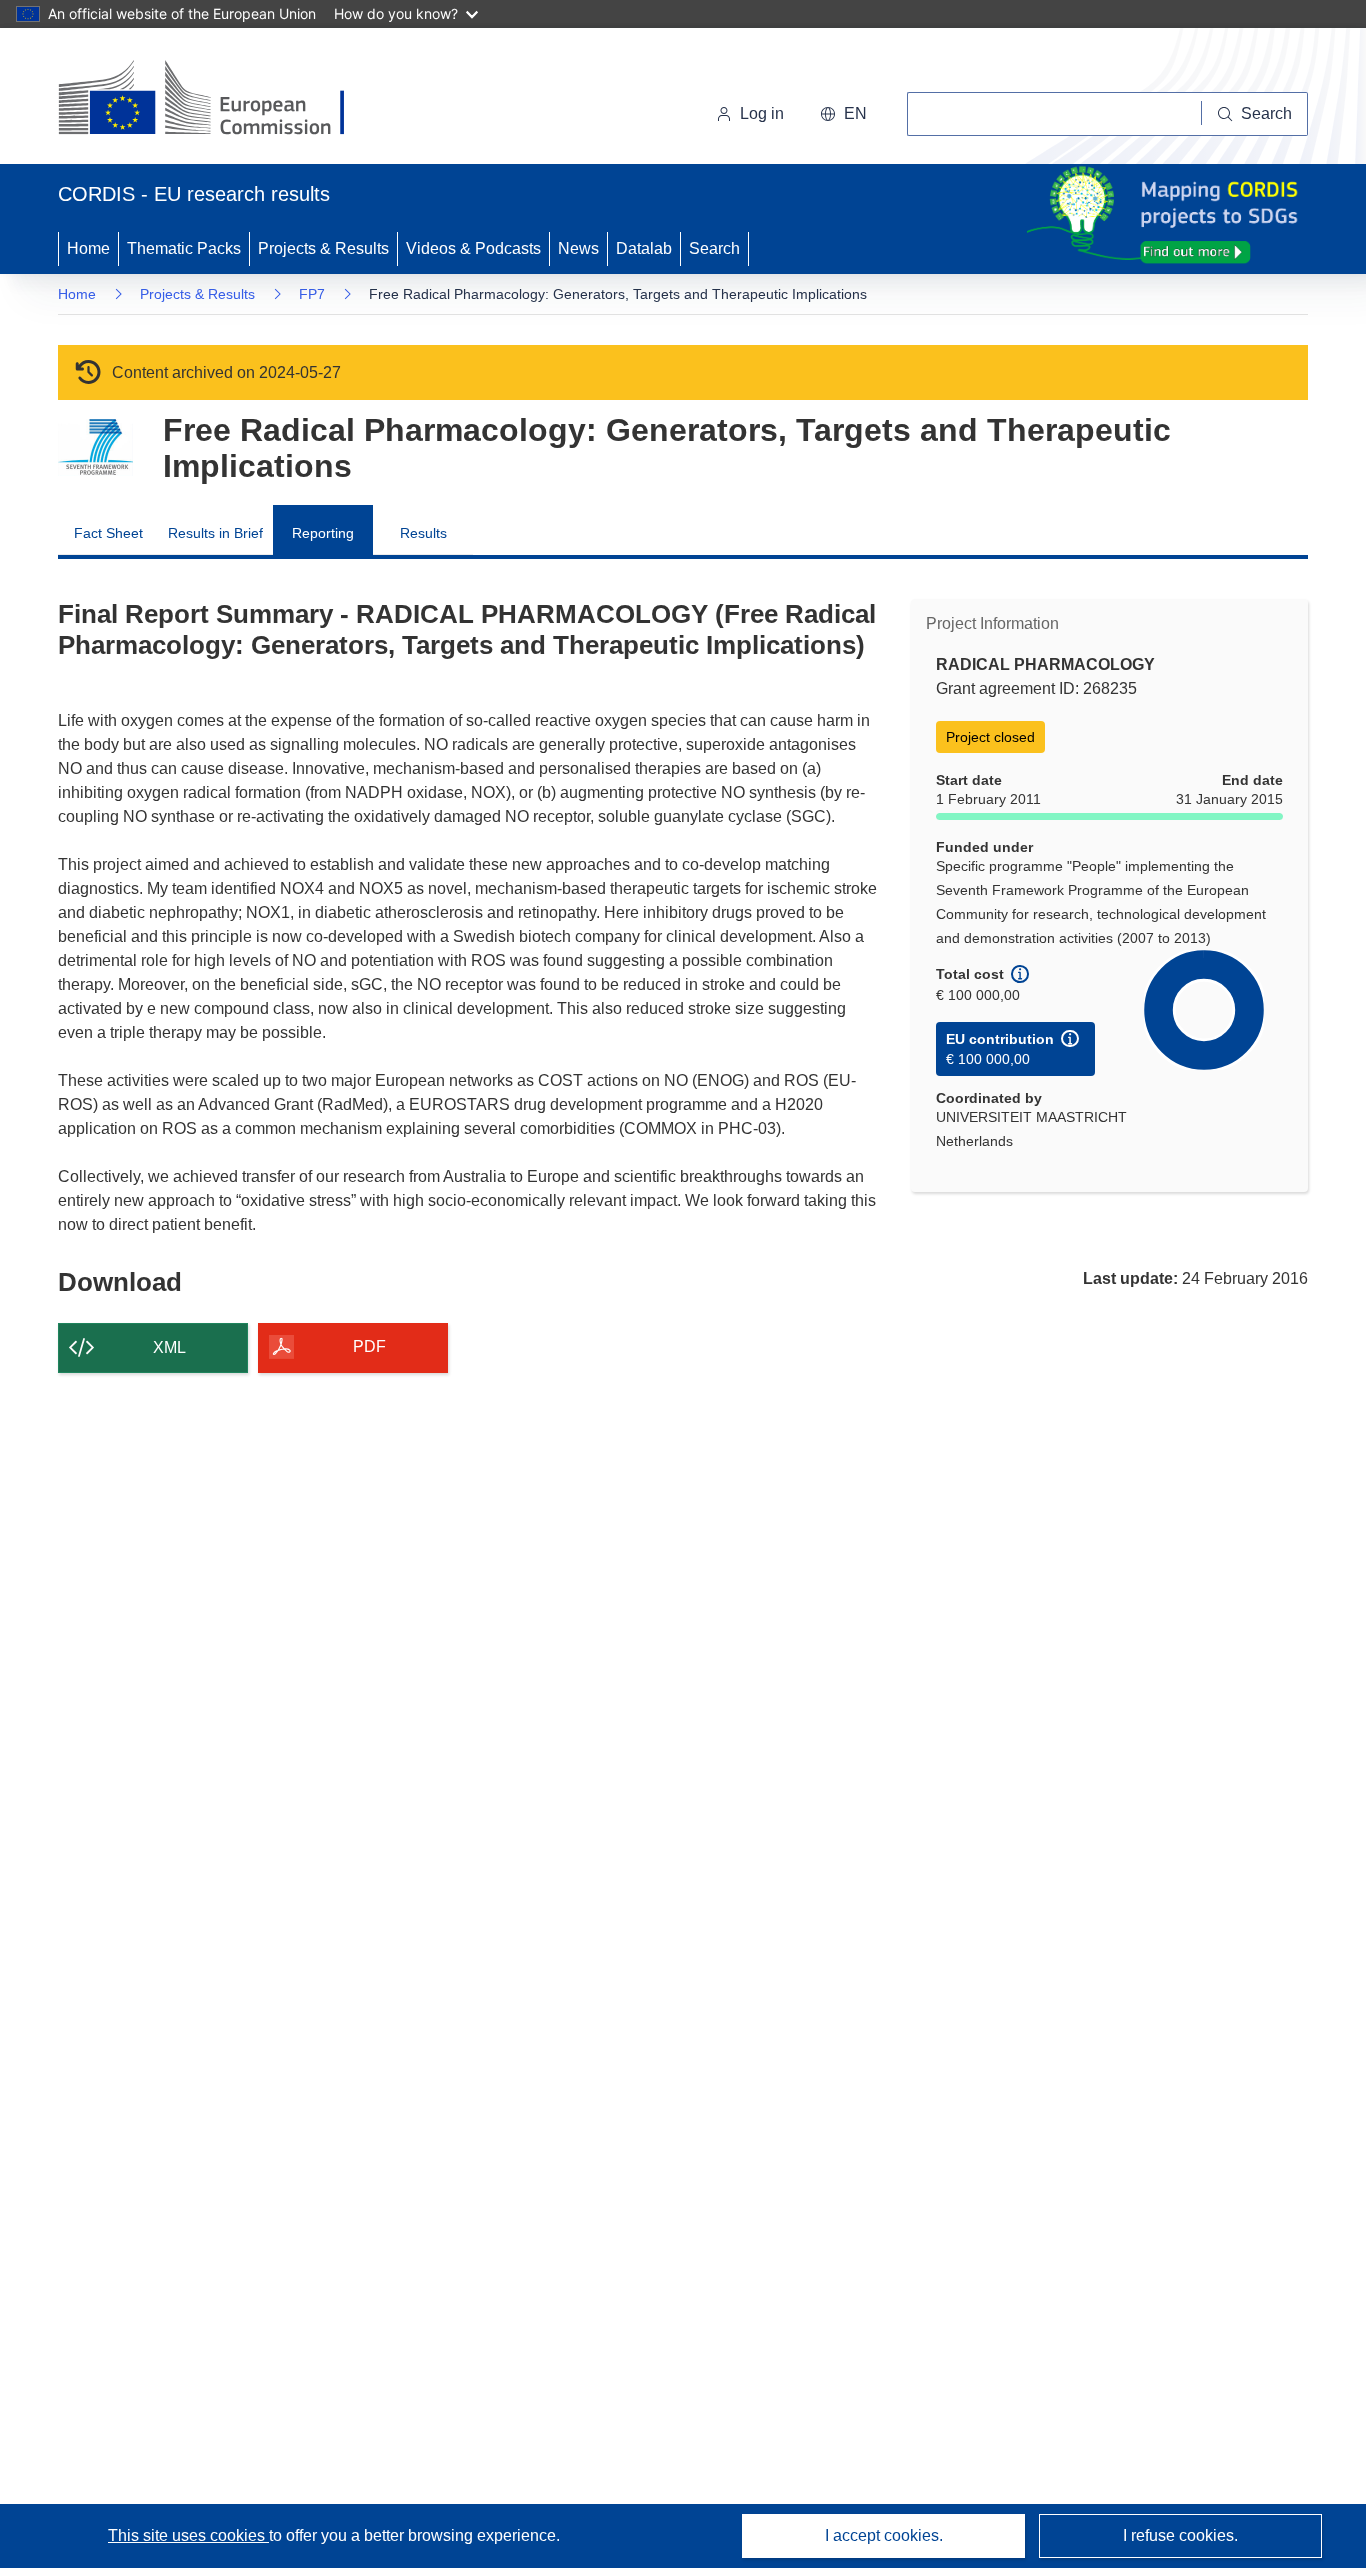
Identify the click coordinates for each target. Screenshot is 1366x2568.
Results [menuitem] (423, 533)
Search (714, 248)
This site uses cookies (188, 2535)
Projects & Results (323, 248)
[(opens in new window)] (219, 100)
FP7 (312, 294)
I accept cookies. (884, 2535)
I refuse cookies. (1180, 2535)
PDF (369, 1346)
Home (88, 248)
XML (169, 1347)
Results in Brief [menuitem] (215, 533)
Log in (762, 113)
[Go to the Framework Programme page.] (95, 447)
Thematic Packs (184, 248)
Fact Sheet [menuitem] (108, 533)
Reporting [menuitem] (323, 533)
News (578, 248)
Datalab (644, 248)
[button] (843, 114)
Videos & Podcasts (473, 248)
